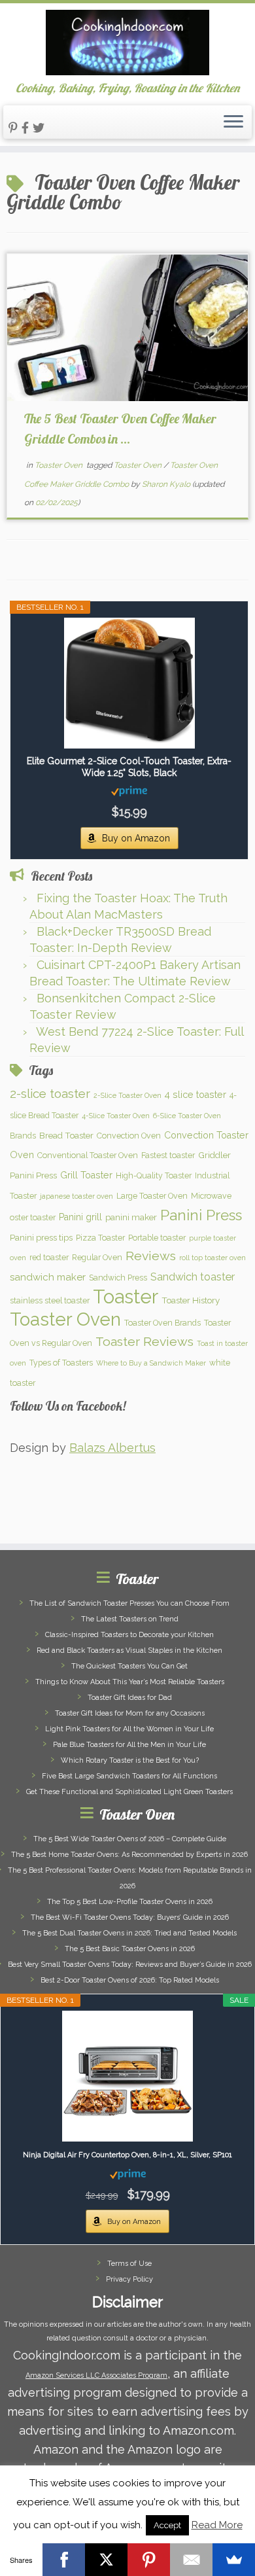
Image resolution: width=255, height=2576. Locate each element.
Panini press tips (41, 1237)
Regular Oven (97, 1257)
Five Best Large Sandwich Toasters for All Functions (129, 1776)
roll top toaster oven (212, 1258)
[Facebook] (64, 2560)
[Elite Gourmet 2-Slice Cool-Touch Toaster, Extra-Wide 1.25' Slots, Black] (129, 683)
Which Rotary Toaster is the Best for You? (130, 1760)
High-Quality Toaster (154, 1175)
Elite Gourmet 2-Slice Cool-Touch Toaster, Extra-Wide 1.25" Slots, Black (129, 767)
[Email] (191, 2560)
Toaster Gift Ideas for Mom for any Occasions (130, 1713)
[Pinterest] (149, 2560)
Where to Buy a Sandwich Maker (151, 1363)
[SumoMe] (234, 2560)
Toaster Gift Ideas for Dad (130, 1698)
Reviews (151, 1256)
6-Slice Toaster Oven (187, 1116)
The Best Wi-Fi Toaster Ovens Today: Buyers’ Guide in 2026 (130, 1917)
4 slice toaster (195, 1095)
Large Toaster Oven (152, 1196)
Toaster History (191, 1300)
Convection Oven (129, 1136)
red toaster (49, 1257)
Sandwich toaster (193, 1277)
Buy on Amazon (136, 838)
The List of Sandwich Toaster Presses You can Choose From (129, 1603)
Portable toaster (157, 1238)
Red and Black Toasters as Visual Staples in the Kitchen (129, 1650)
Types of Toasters (61, 1363)
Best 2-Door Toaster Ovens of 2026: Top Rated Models (130, 1980)
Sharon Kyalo (166, 484)
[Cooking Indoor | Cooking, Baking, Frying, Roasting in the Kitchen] (127, 43)
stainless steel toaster (50, 1300)
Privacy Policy (129, 2279)
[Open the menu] (233, 122)
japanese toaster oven (76, 1196)
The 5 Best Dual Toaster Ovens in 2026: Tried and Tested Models (129, 1933)
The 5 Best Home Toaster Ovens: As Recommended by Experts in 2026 (129, 1855)
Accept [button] (167, 2525)
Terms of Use (129, 2264)
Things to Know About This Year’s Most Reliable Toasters (130, 1682)
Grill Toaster (86, 1175)
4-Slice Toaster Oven (116, 1116)
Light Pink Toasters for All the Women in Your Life (129, 1729)
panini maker (131, 1217)
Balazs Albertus (112, 1448)
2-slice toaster (50, 1093)
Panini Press (201, 1215)
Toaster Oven (59, 465)
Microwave (211, 1196)
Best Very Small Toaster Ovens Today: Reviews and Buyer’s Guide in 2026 (130, 1965)
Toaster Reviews (144, 1342)
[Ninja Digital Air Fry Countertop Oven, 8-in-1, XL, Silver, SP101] (127, 2076)
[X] (106, 2560)
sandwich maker (48, 1277)
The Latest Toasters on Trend (130, 1619)
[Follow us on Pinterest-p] (15, 128)
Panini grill (80, 1217)
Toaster (126, 1297)
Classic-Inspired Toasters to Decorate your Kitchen (129, 1635)
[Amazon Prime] (129, 790)
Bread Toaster (66, 1135)
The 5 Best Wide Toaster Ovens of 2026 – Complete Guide (130, 1839)
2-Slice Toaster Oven (127, 1095)
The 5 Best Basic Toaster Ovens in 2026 (130, 1949)
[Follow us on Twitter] (41, 128)
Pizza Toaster (100, 1238)
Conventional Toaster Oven (88, 1155)
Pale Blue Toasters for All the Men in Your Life (129, 1745)
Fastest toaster (168, 1155)
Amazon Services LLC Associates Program (96, 2375)
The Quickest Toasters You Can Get (129, 1666)
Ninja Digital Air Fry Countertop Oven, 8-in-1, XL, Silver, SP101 (127, 2155)
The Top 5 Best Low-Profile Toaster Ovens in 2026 (130, 1902)
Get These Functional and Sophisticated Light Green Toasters (129, 1792)
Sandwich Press (118, 1278)
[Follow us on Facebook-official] (27, 128)
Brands (23, 1136)
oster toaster (33, 1217)
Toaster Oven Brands (162, 1323)
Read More (217, 2525)
